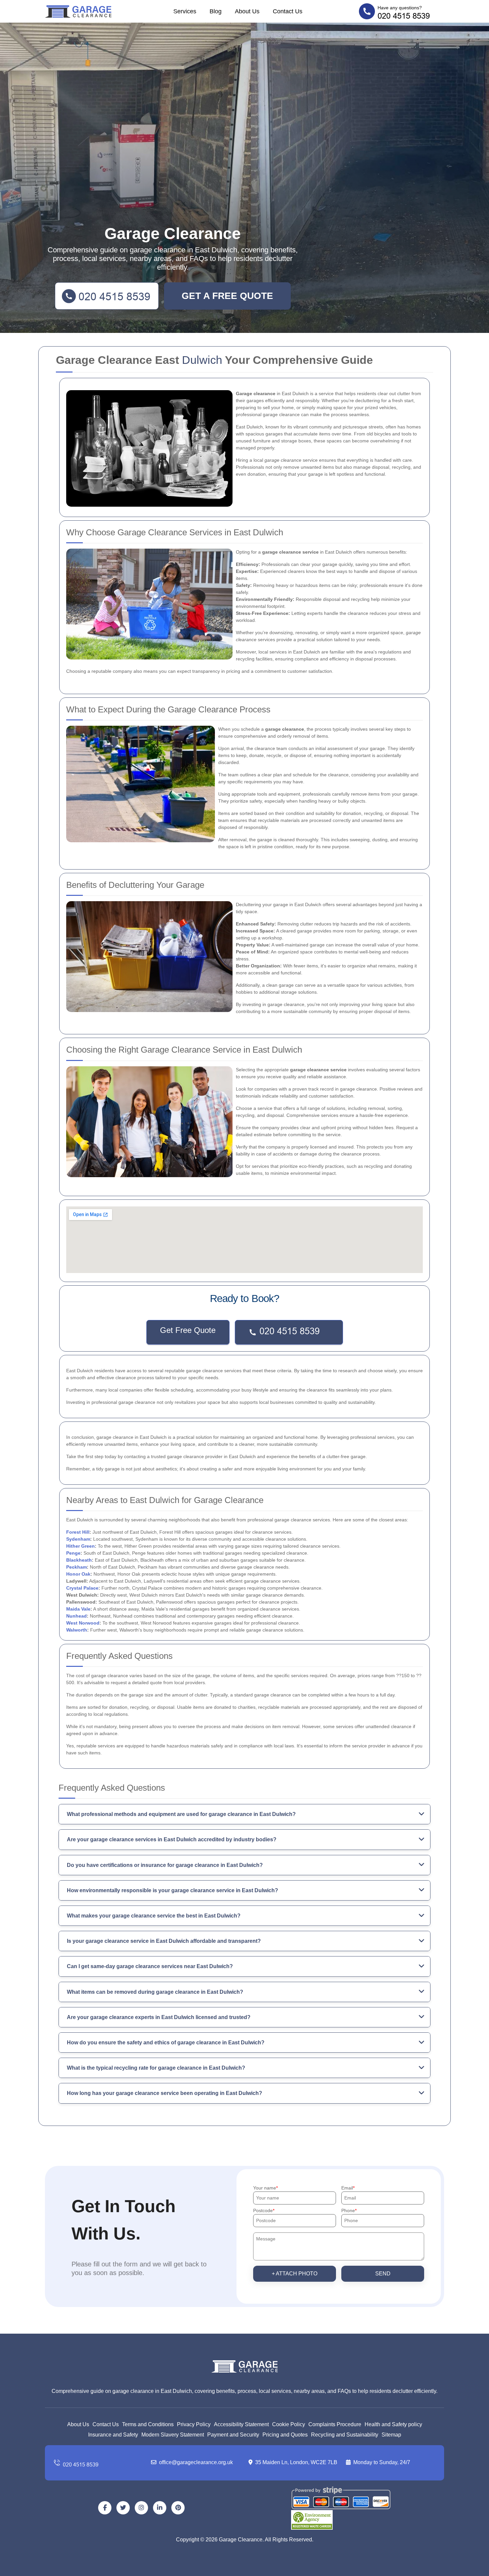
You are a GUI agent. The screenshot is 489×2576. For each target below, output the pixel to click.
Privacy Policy (194, 2424)
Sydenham (78, 1539)
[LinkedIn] (160, 2508)
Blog (216, 11)
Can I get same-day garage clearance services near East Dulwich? (150, 1966)
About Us (247, 11)
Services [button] (185, 11)
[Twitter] (123, 2508)
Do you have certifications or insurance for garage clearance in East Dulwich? (165, 1865)
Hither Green (81, 1546)
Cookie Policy (289, 2424)
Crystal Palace (82, 1588)
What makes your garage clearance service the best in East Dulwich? (154, 1916)
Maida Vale (78, 1609)
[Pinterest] (178, 2508)
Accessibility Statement (241, 2424)
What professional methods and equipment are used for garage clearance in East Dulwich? (181, 1814)
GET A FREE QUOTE (227, 296)
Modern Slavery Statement (173, 2435)
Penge (73, 1553)
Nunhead (77, 1616)
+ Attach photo (295, 2274)
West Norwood (83, 1623)
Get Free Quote (188, 1330)
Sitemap (391, 2435)
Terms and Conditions (148, 2424)
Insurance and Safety (113, 2435)
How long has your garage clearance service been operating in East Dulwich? (164, 2093)
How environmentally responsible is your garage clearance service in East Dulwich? (172, 1890)
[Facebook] (105, 2508)
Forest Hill (78, 1532)
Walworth (77, 1630)
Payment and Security (233, 2435)
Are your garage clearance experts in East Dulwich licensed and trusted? (159, 2017)
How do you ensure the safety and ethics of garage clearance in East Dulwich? (166, 2043)
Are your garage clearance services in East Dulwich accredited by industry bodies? (172, 1839)
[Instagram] (141, 2508)
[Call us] (98, 2463)
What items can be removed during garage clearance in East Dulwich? (155, 1992)
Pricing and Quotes (285, 2435)
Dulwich (202, 360)
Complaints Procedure (335, 2424)
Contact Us (288, 11)
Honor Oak (78, 1574)
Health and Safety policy (393, 2424)
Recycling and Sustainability (345, 2435)
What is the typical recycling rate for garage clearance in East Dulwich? (156, 2068)
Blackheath (79, 1560)
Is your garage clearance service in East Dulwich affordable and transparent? (164, 1941)
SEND (383, 2274)
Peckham (77, 1567)
